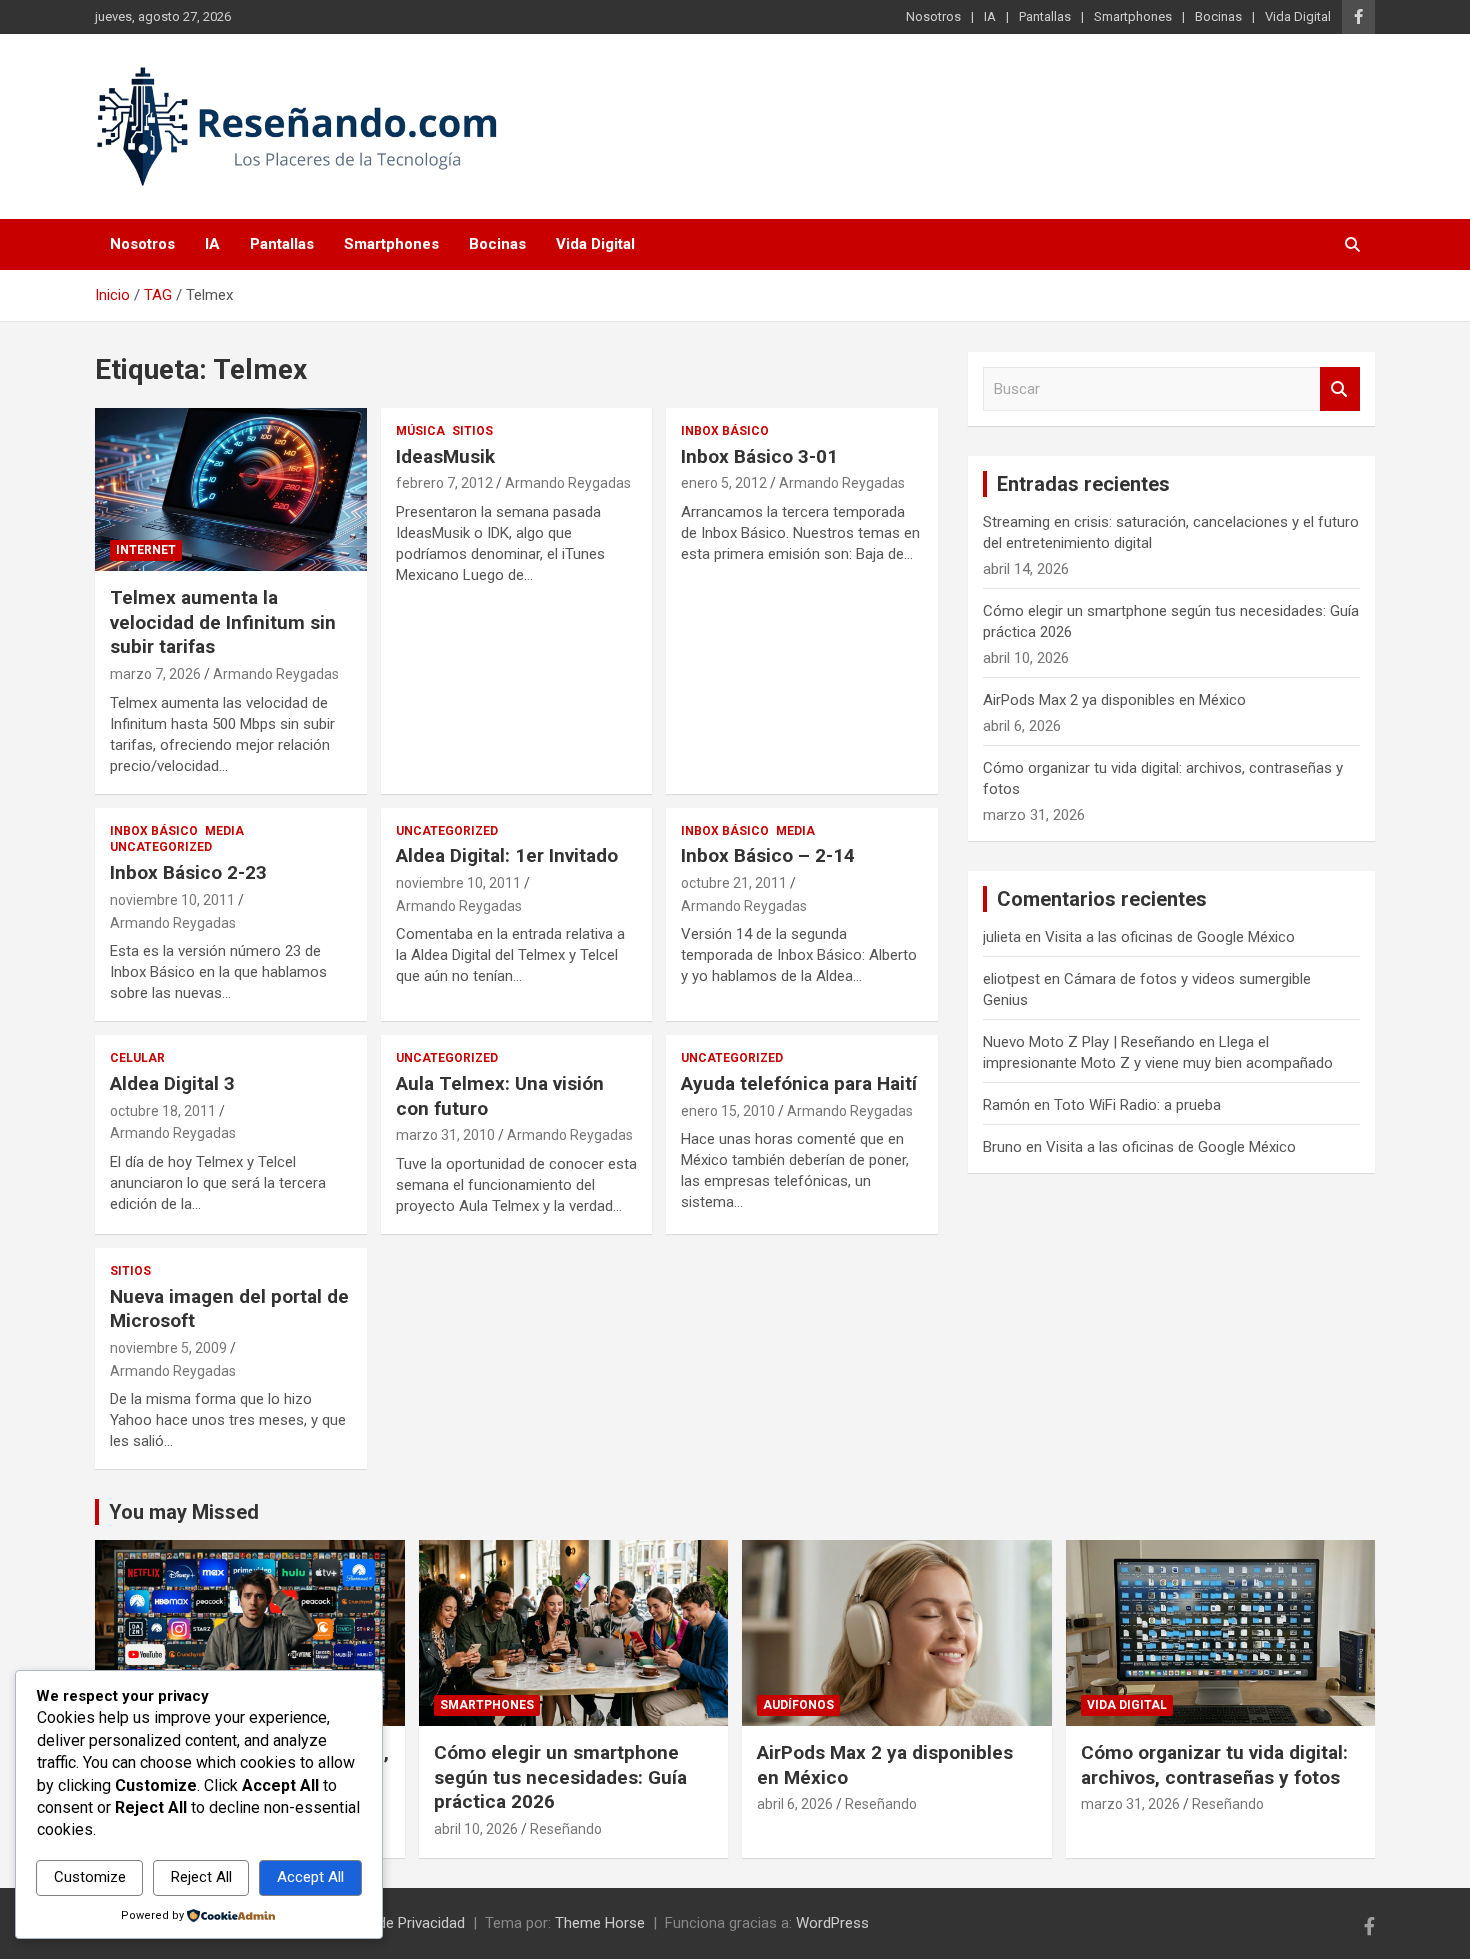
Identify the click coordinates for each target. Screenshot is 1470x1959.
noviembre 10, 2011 (172, 900)
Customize (90, 1877)
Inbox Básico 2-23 (188, 872)
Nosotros (933, 16)
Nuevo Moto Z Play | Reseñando (1089, 1042)
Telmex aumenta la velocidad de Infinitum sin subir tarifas (223, 622)
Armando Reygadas (276, 674)
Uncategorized (161, 847)
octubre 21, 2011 (734, 883)
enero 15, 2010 (728, 1111)
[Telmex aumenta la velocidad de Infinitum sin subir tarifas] (230, 490)
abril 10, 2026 (476, 1829)
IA (990, 16)
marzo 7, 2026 (155, 674)
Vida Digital (1298, 16)
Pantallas (1045, 16)
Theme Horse (600, 1923)
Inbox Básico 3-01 (759, 456)
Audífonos (798, 1705)
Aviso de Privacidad (401, 1923)
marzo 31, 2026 (1130, 1804)
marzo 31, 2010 (445, 1135)
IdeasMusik (445, 456)
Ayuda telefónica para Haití (799, 1083)
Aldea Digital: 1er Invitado (507, 855)
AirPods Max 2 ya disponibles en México (1114, 700)
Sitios (472, 431)
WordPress (832, 1923)
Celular (137, 1058)
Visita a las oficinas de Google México (1170, 937)
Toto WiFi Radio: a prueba (1137, 1105)
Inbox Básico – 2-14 (768, 855)
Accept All (310, 1877)
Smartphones (1133, 16)
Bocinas (1218, 16)
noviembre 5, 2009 (168, 1348)
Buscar (1340, 389)
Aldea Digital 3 (172, 1083)
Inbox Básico (725, 431)
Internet (146, 550)
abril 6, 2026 (795, 1804)
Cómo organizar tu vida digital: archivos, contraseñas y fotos (1214, 1765)
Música (420, 431)
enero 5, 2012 (724, 483)
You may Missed (184, 1512)
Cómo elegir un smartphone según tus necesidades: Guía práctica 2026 (560, 1777)
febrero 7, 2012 (444, 483)
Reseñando (566, 1829)
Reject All (201, 1877)
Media (224, 831)
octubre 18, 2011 (163, 1111)
